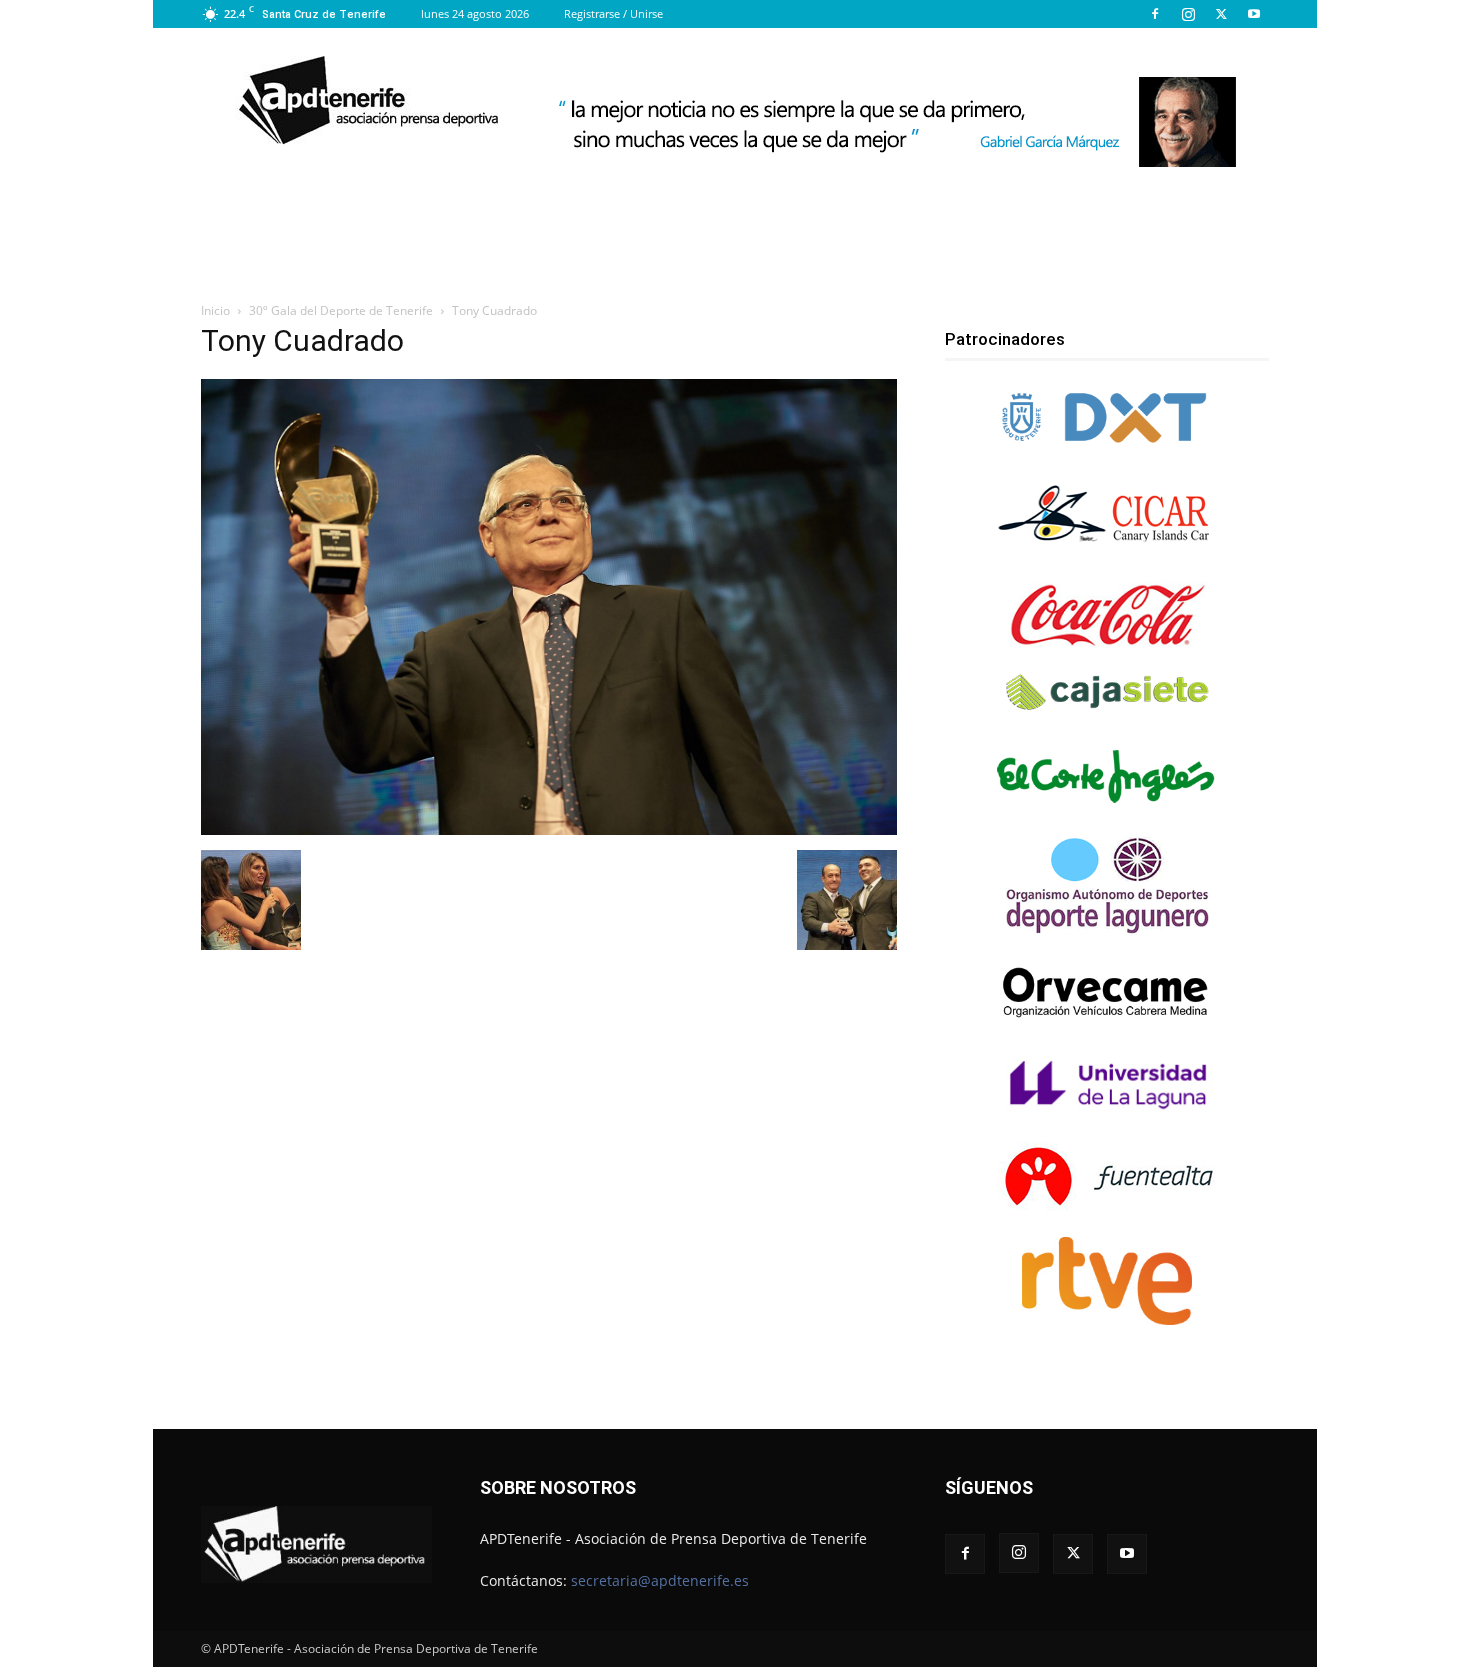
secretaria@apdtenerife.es (660, 1580)
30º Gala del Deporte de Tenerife (341, 310)
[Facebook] (1155, 14)
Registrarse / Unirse (613, 13)
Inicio (215, 310)
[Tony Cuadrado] (549, 829)
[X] (1221, 14)
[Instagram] (1188, 14)
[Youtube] (1254, 14)
